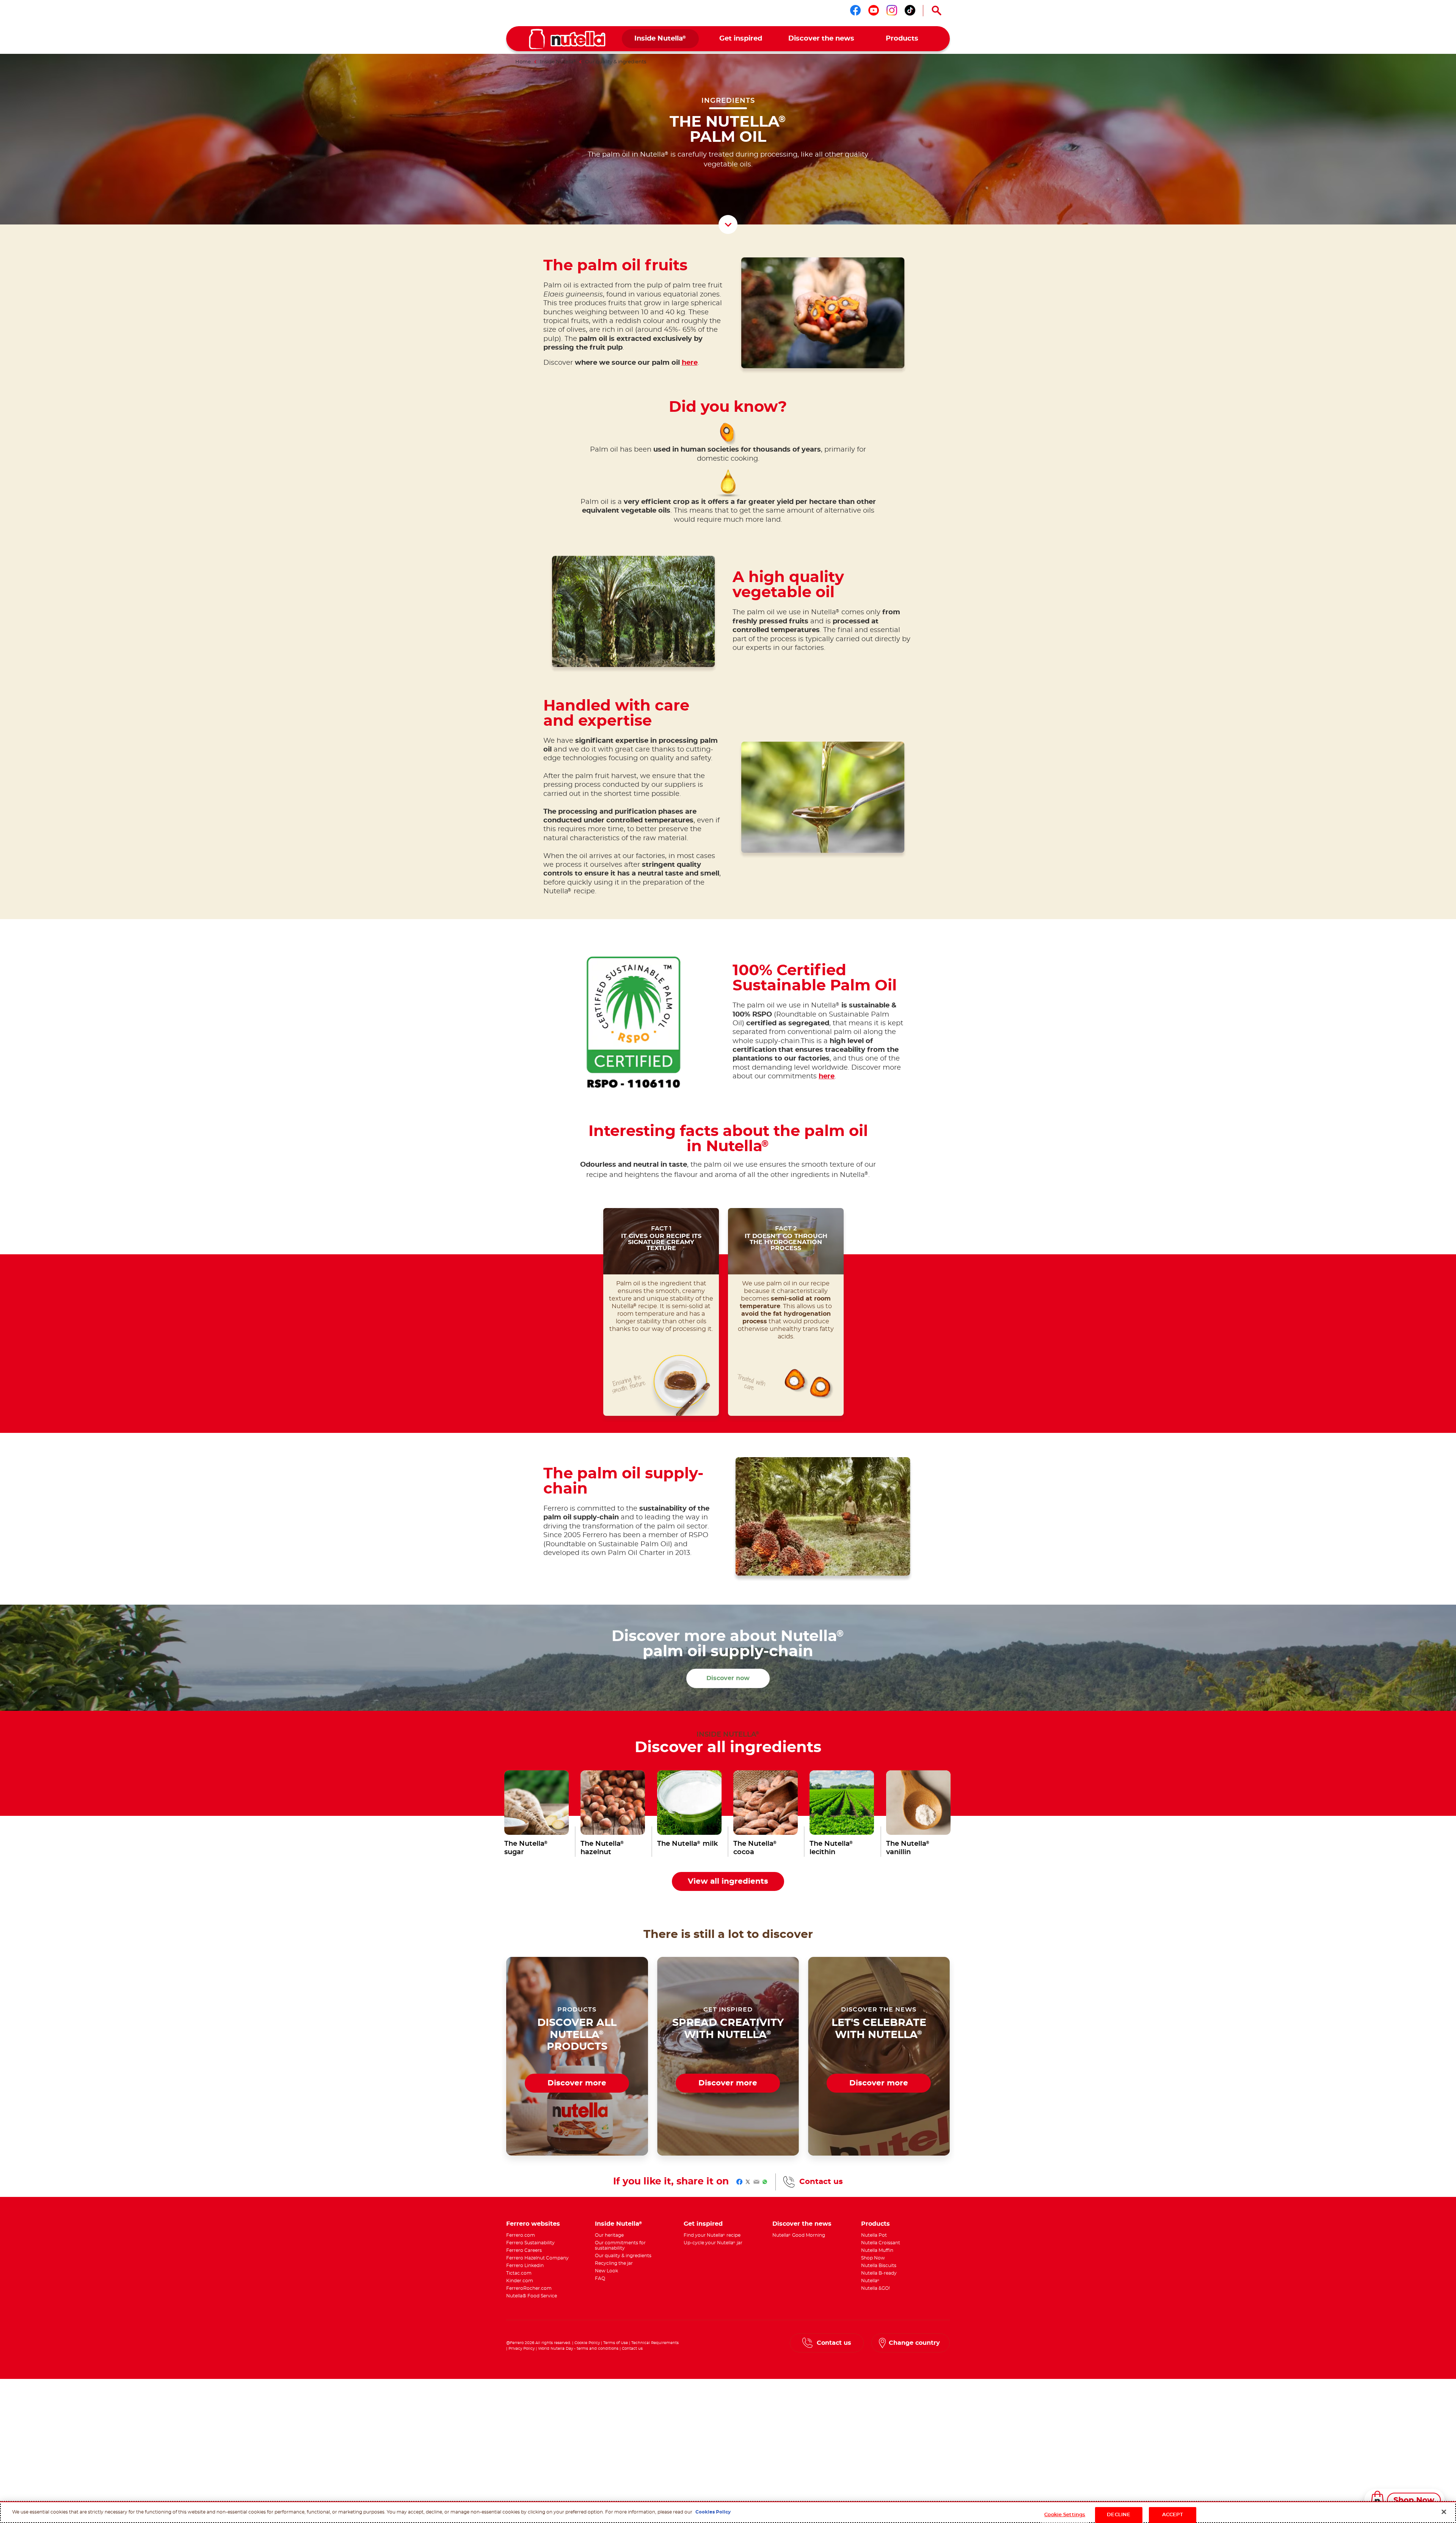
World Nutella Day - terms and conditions (578, 2349)
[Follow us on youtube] (874, 10)
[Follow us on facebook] (855, 10)
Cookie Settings (1065, 2515)
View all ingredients (728, 1881)
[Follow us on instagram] (892, 10)
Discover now (728, 1678)
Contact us (821, 2182)
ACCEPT (1173, 2515)
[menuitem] (660, 39)
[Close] (1444, 2512)
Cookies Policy (713, 2512)
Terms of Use (616, 2343)
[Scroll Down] (728, 224)
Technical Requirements (655, 2343)
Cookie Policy (587, 2343)
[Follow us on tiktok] (910, 10)
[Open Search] (937, 11)
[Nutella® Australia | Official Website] (567, 39)
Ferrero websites (533, 2224)
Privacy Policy (522, 2349)
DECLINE (1119, 2515)
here (690, 363)
